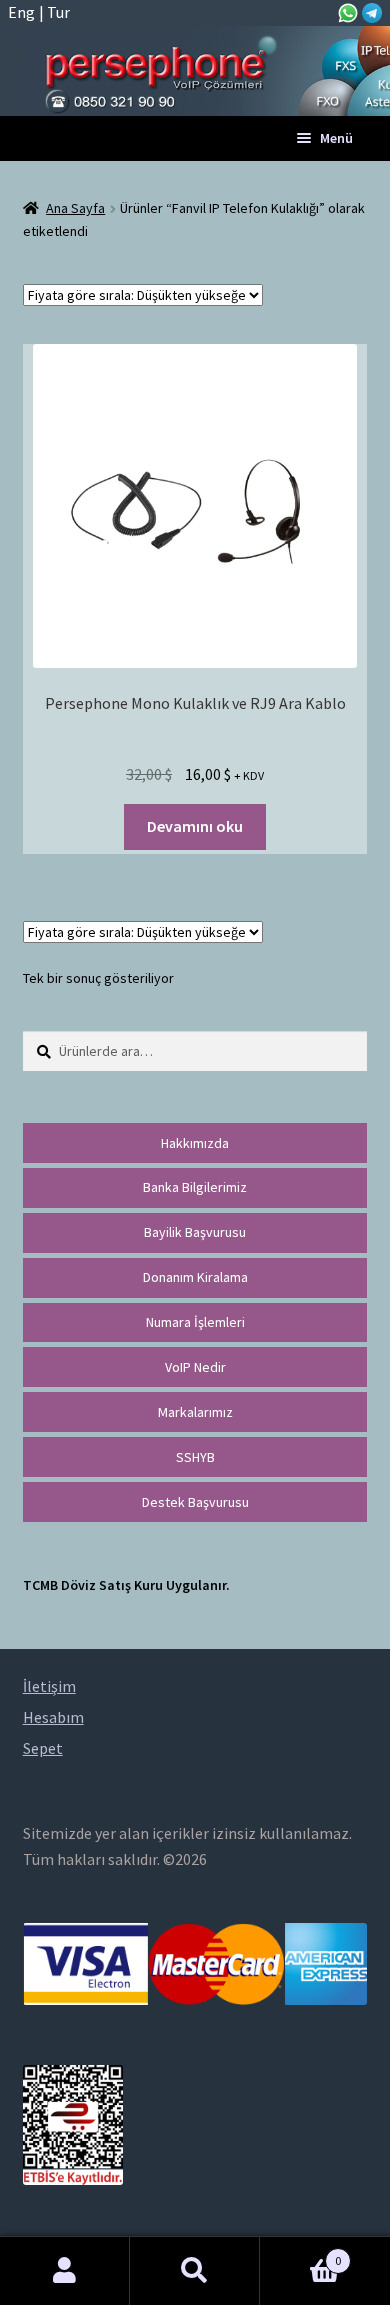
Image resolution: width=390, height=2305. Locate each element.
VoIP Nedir (195, 1367)
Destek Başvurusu (195, 1502)
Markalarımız (195, 1412)
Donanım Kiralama (195, 1277)
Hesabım (65, 2271)
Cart (300, 2253)
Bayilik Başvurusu (195, 1232)
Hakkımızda (195, 1143)
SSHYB (195, 1457)
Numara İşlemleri (195, 1322)
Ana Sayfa (75, 208)
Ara (195, 2271)
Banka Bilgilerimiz (195, 1187)
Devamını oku (195, 826)
